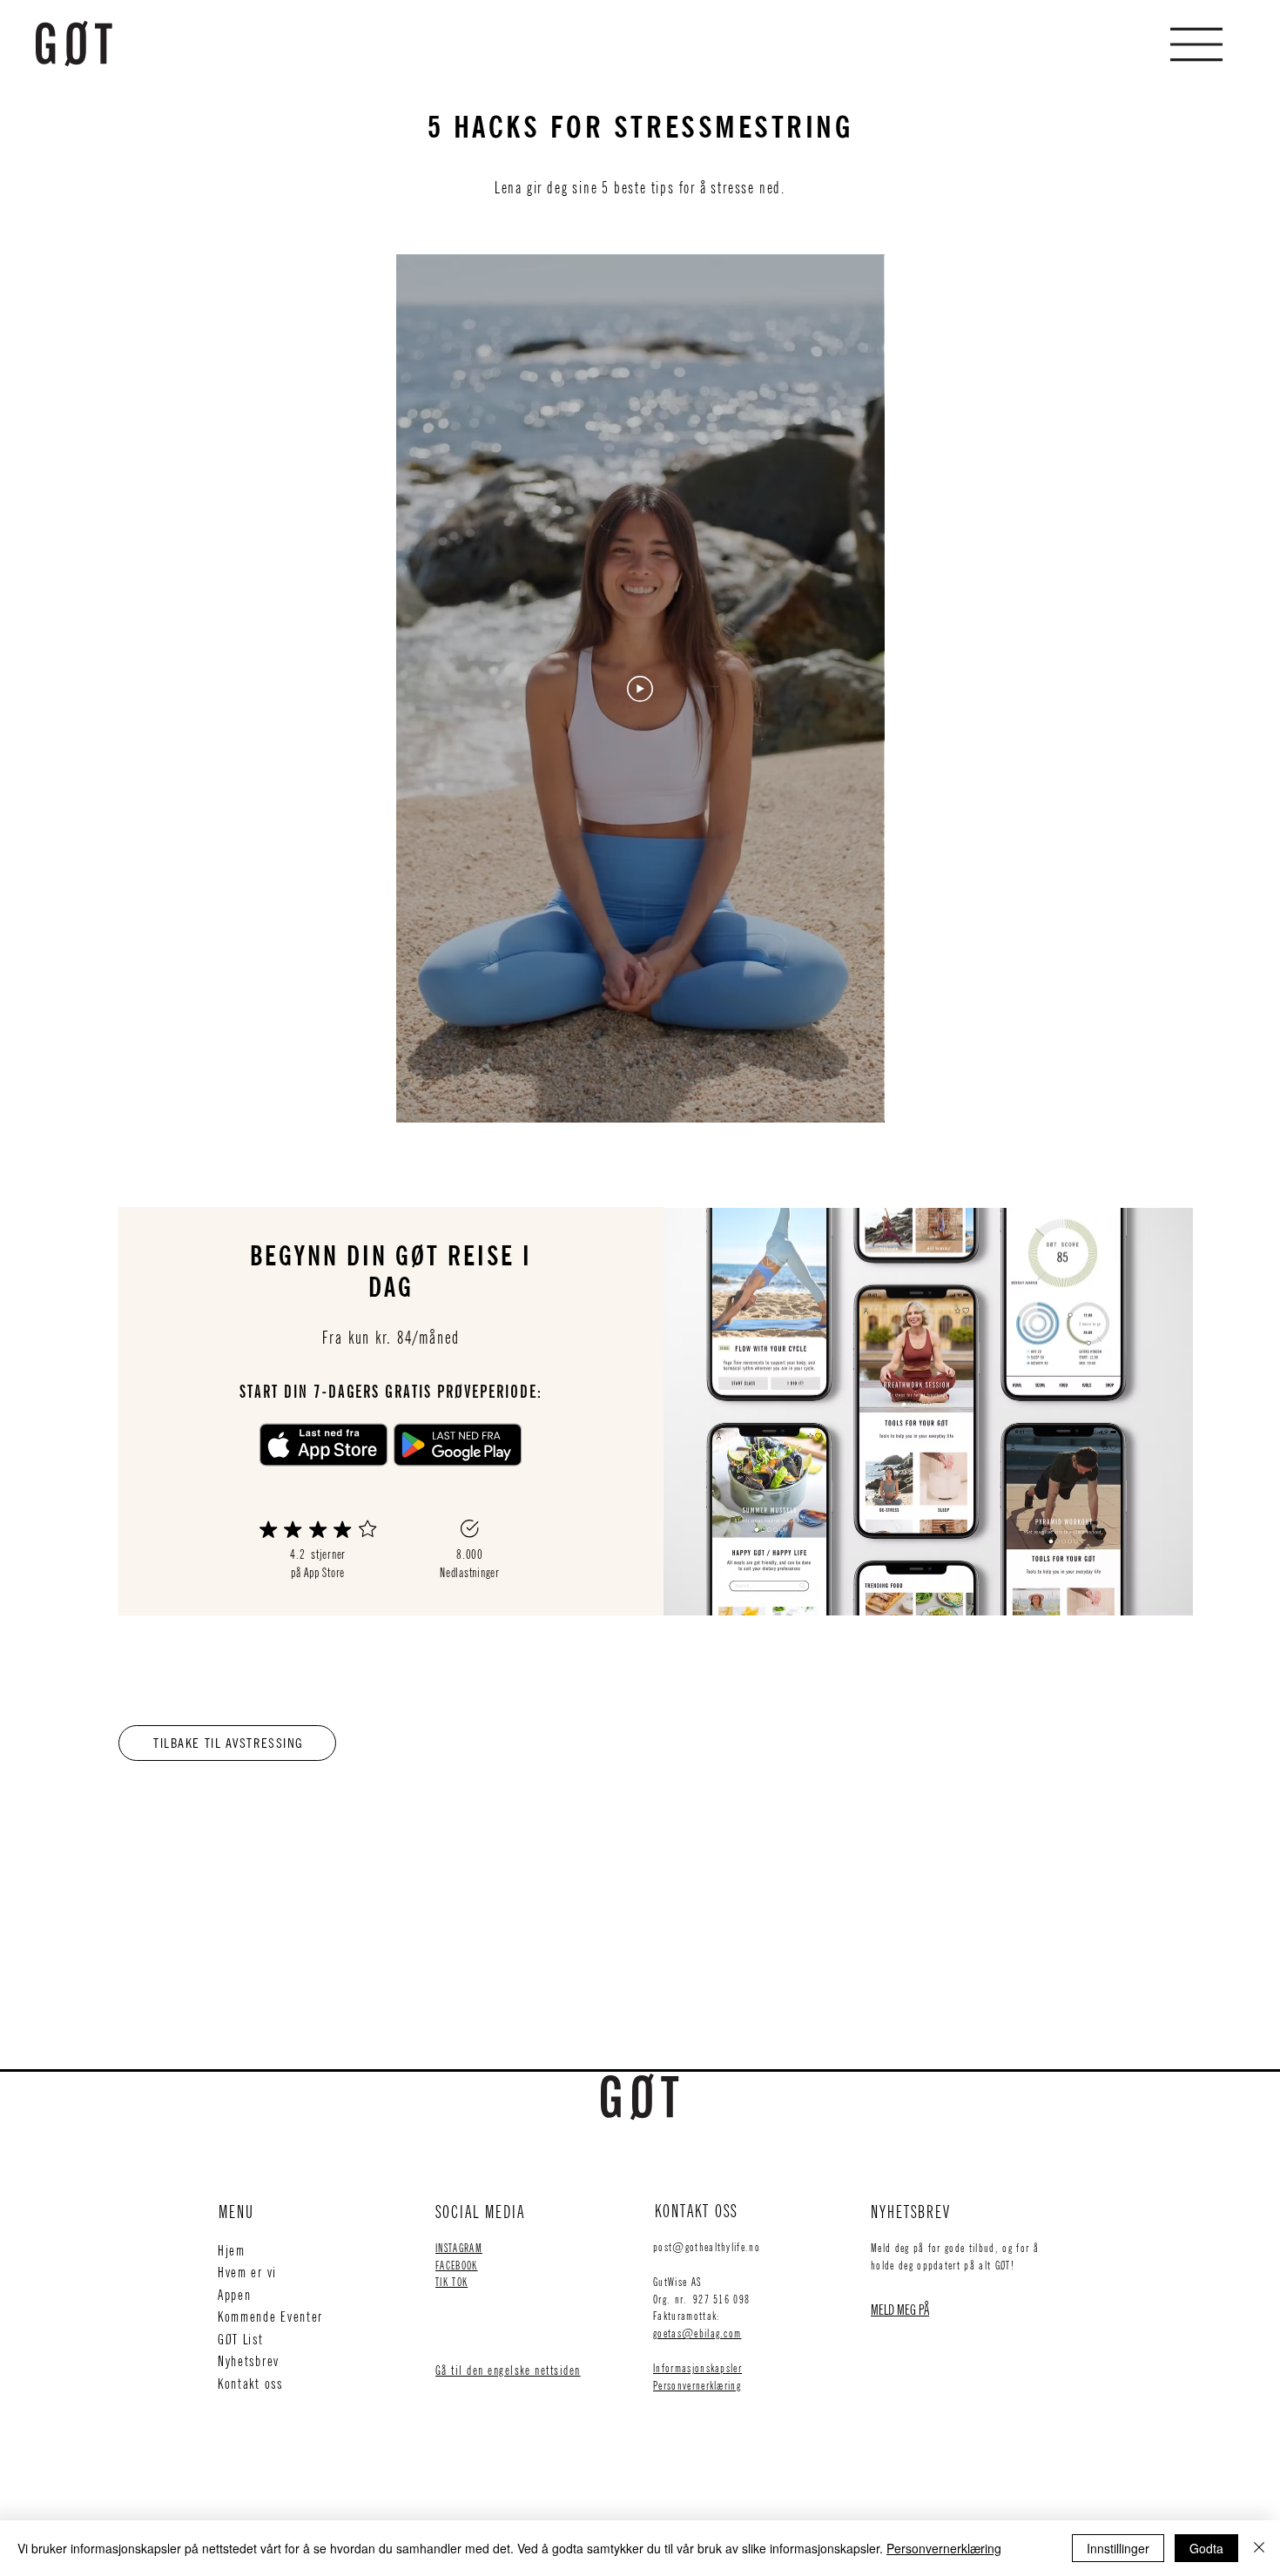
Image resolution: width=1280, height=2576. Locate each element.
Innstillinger (1118, 2548)
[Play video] (640, 689)
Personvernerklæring (697, 2385)
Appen (235, 2295)
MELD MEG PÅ (900, 2310)
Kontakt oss (250, 2384)
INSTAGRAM (459, 2248)
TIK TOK (451, 2282)
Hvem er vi (247, 2272)
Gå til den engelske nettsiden (508, 2370)
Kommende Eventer (270, 2316)
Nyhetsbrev (249, 2361)
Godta (1206, 2548)
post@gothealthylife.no (707, 2247)
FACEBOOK (457, 2265)
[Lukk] (1259, 2548)
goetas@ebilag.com (697, 2333)
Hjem (232, 2250)
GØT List (241, 2339)
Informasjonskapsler (697, 2368)
